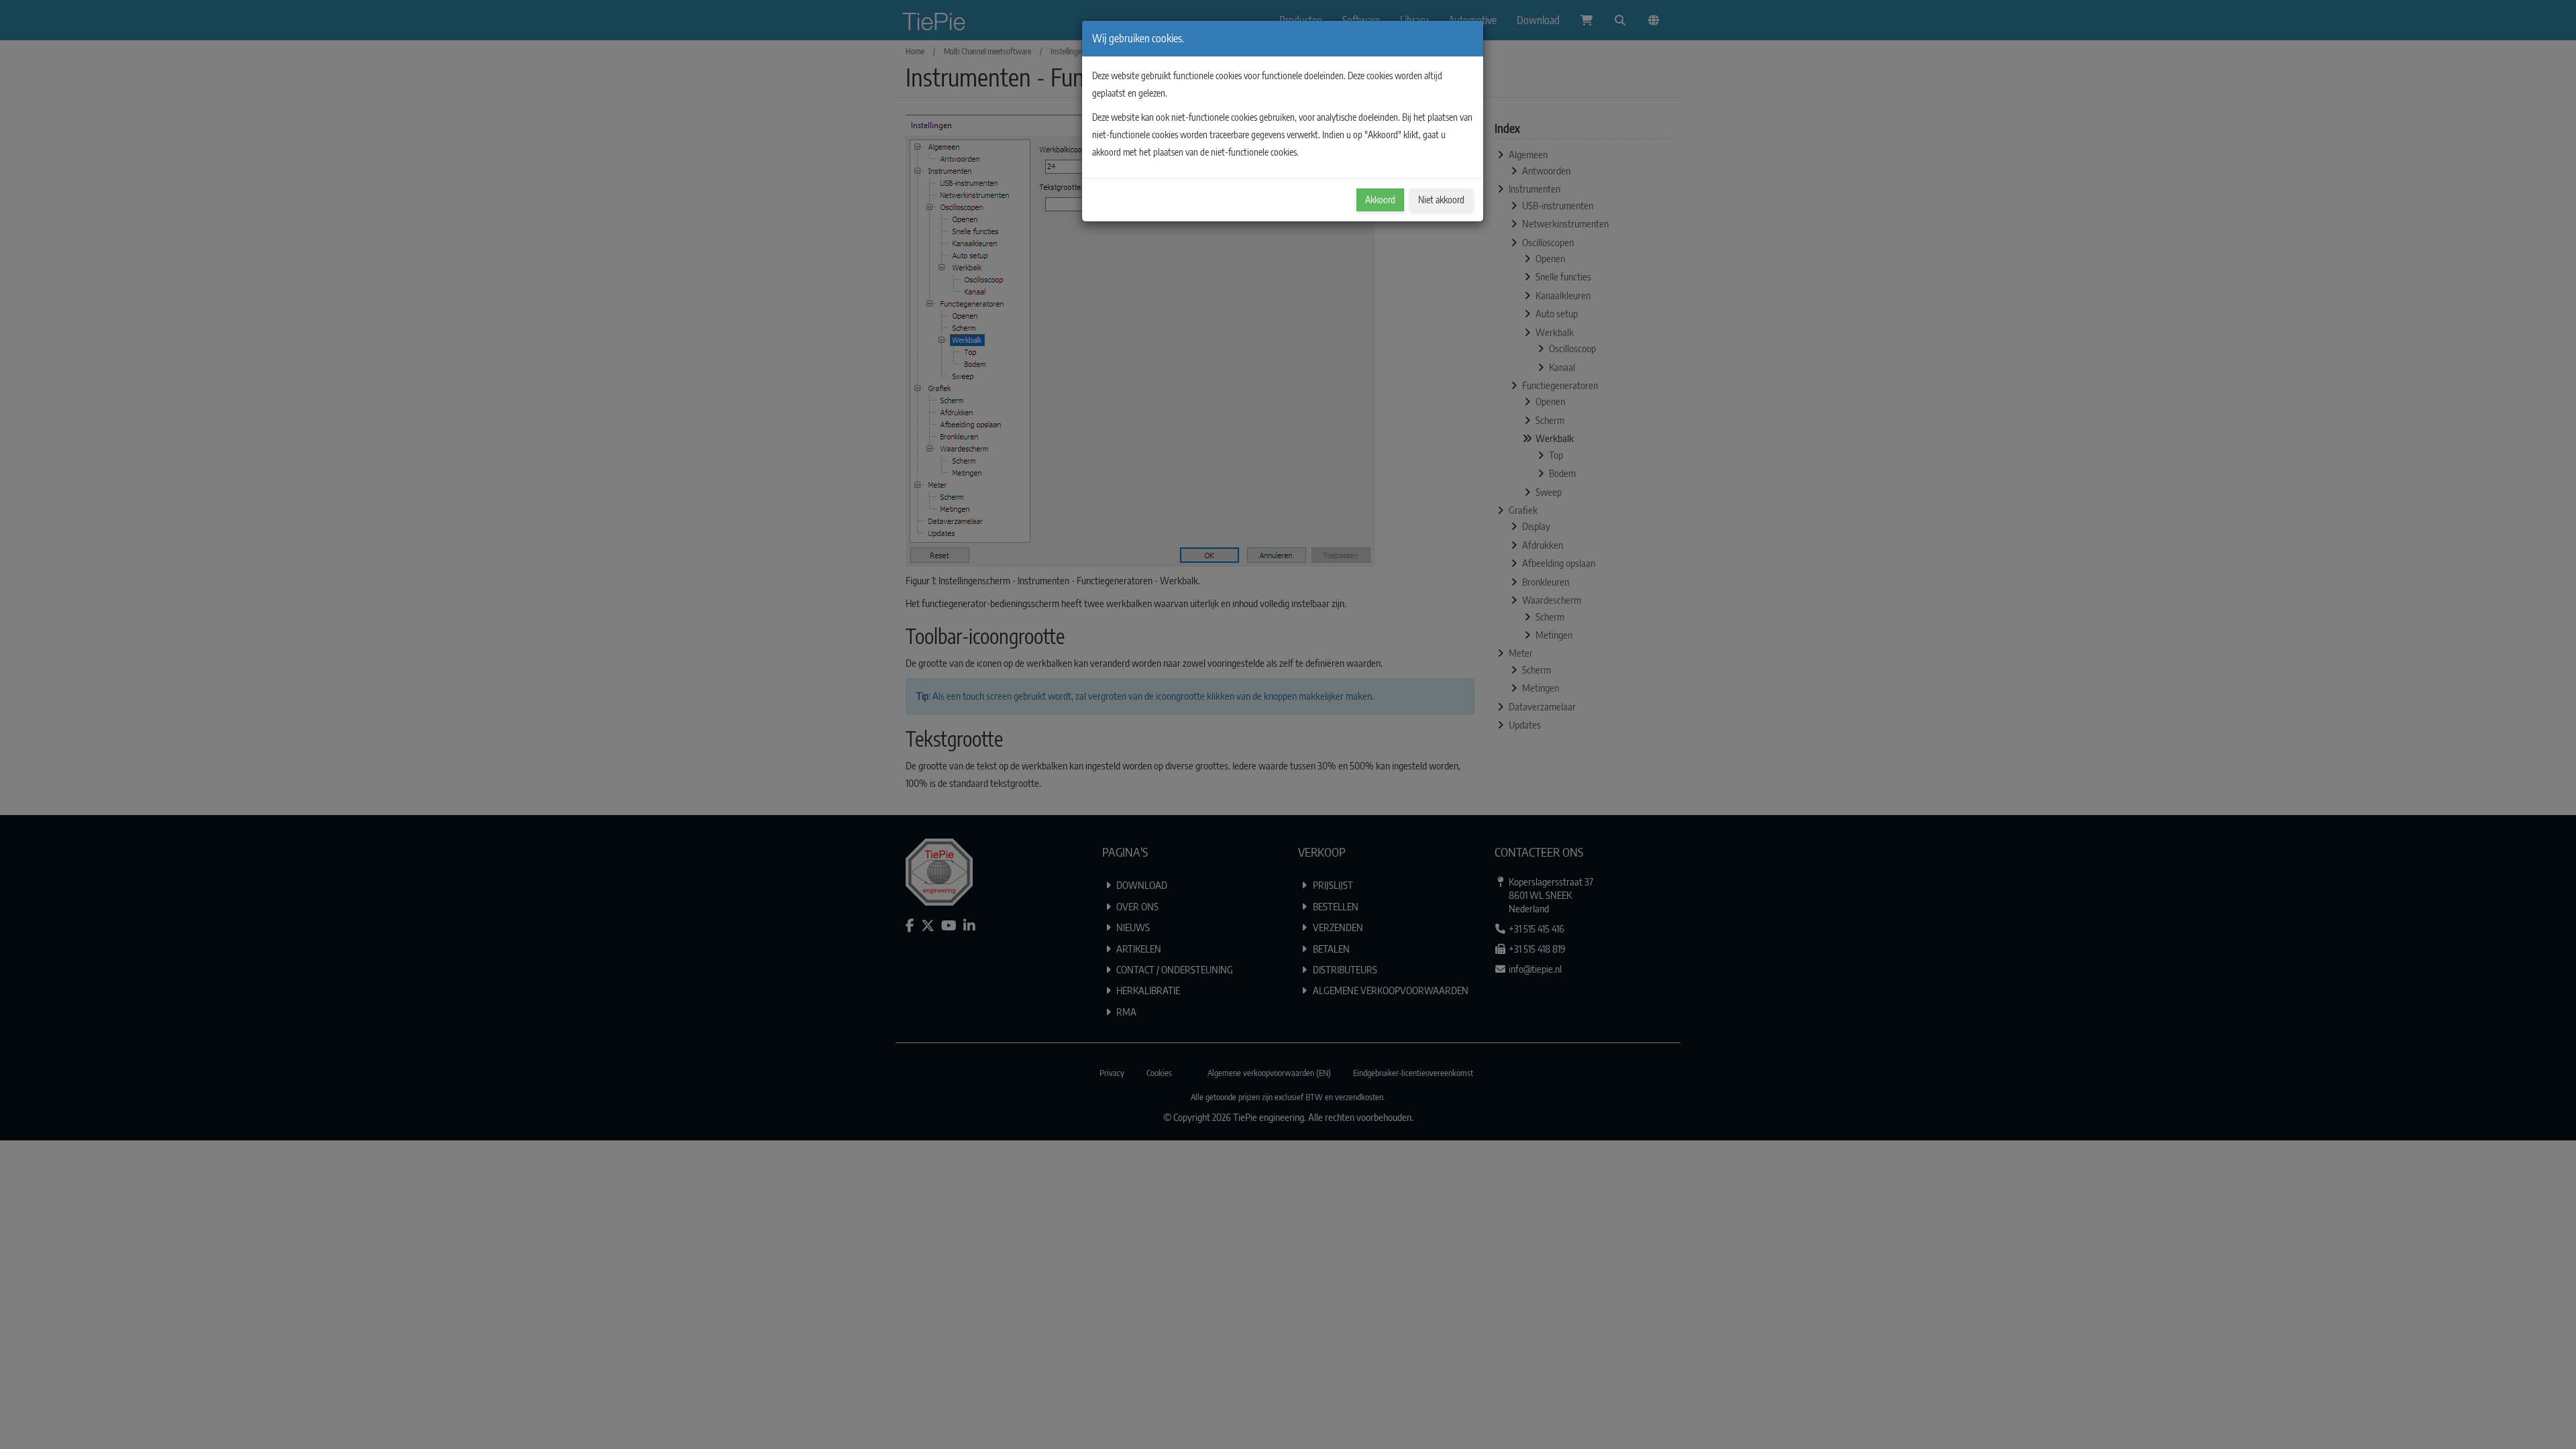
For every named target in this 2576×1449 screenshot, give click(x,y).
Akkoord (1380, 200)
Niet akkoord (1441, 200)
